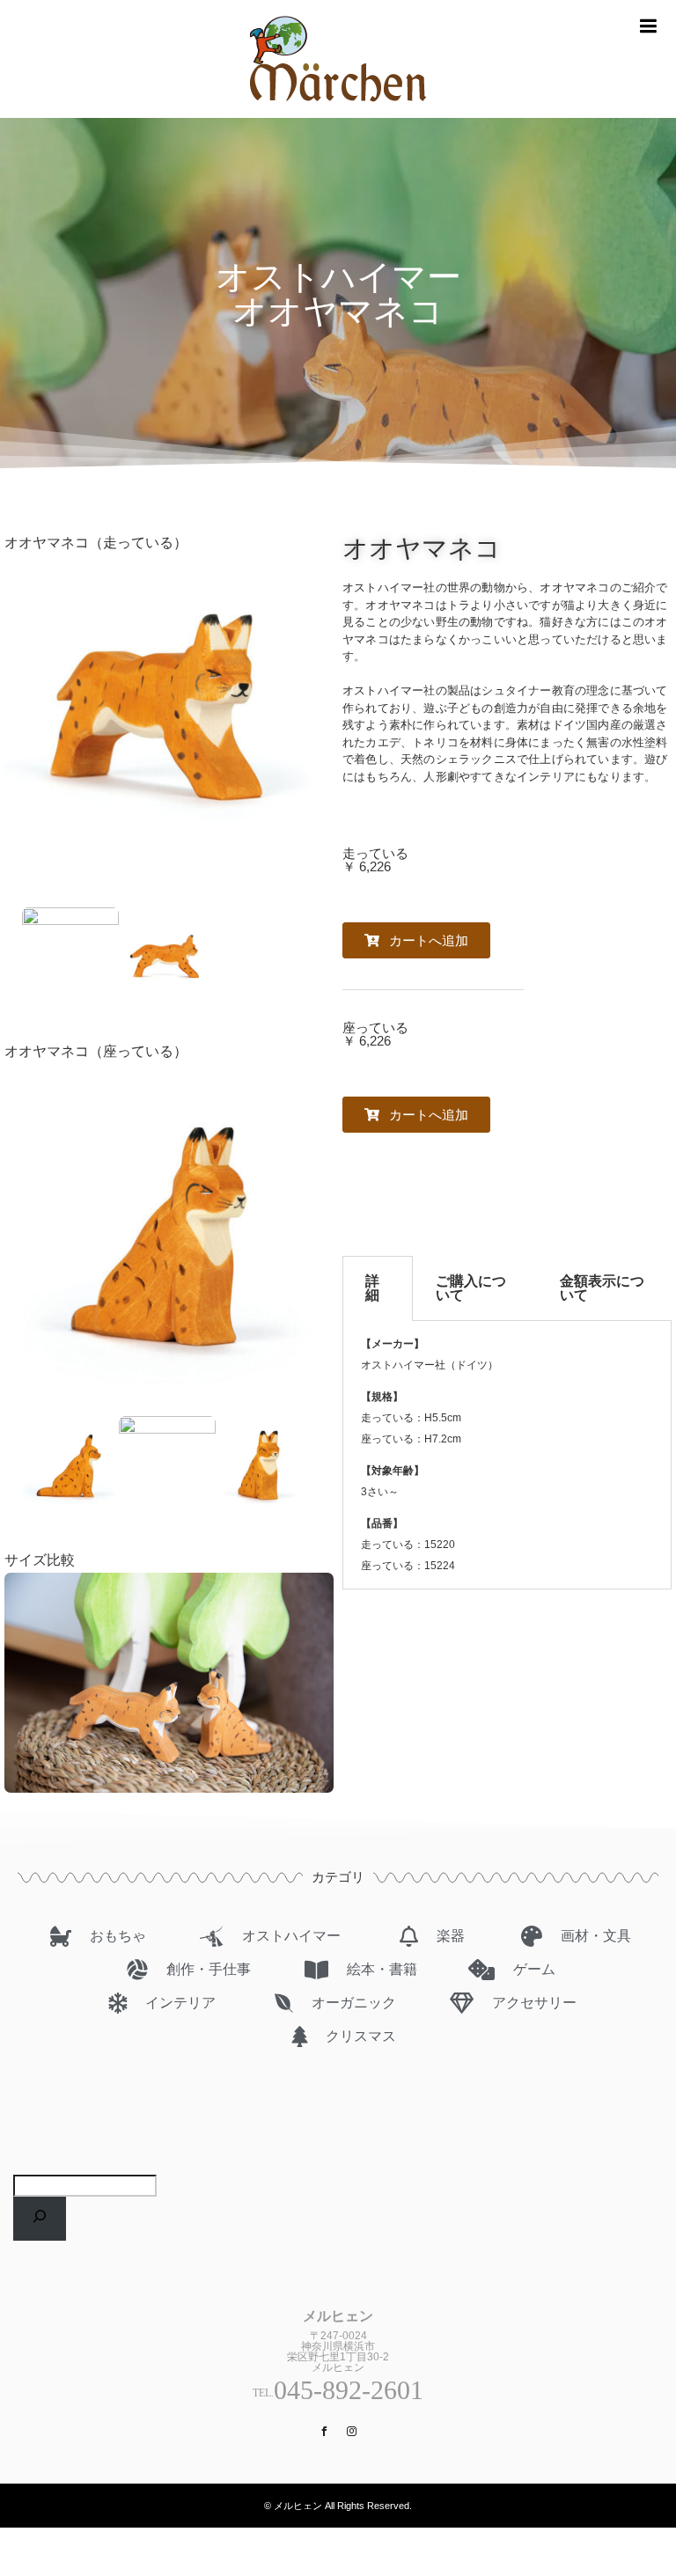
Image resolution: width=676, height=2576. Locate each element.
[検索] (40, 2219)
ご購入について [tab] (471, 1288)
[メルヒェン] (338, 110)
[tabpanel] (507, 1455)
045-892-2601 (349, 2390)
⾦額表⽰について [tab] (602, 1288)
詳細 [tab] (372, 1288)
